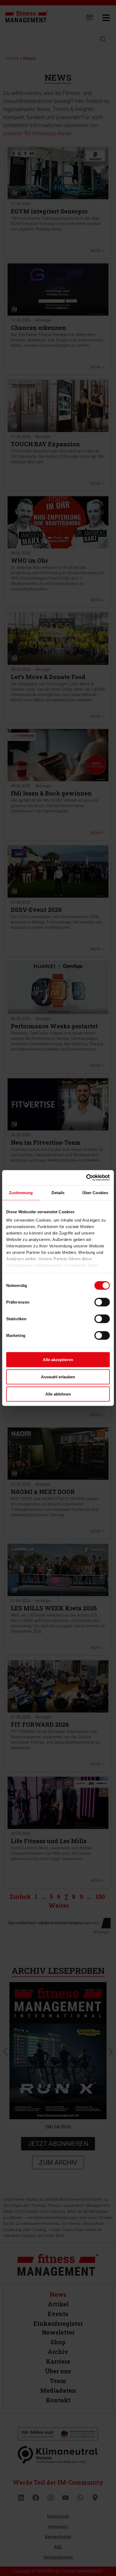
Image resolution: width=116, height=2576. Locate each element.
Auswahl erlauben (58, 1377)
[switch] (102, 1302)
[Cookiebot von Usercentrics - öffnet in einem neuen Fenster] (86, 1178)
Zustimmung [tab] (21, 1192)
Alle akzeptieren (58, 1359)
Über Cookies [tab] (95, 1192)
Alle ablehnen (58, 1394)
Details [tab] (58, 1192)
